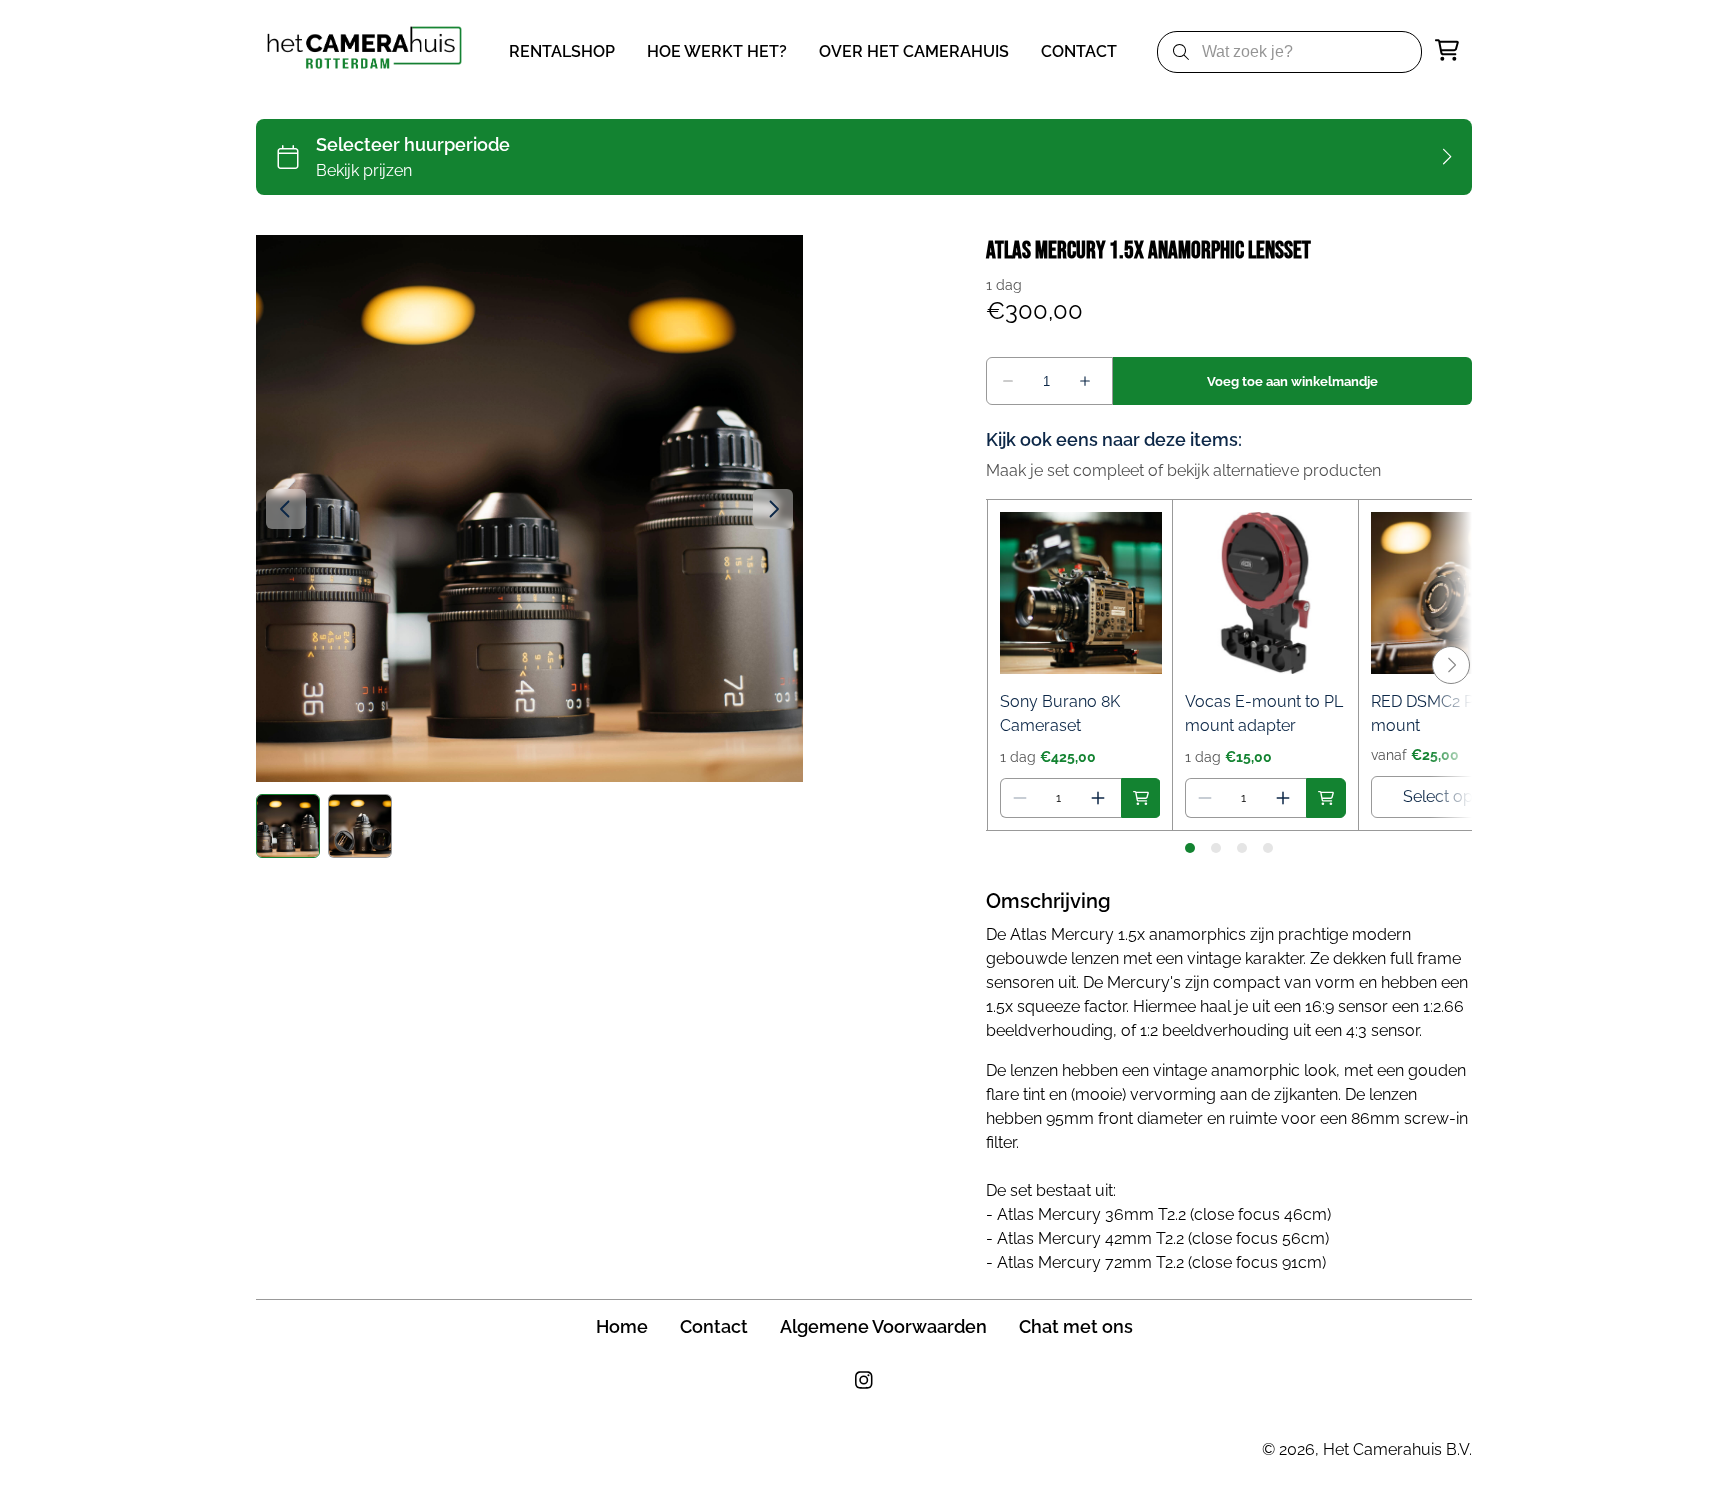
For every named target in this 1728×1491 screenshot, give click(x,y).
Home (622, 1326)
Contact (714, 1326)
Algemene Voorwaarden (883, 1326)
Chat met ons (1076, 1326)
